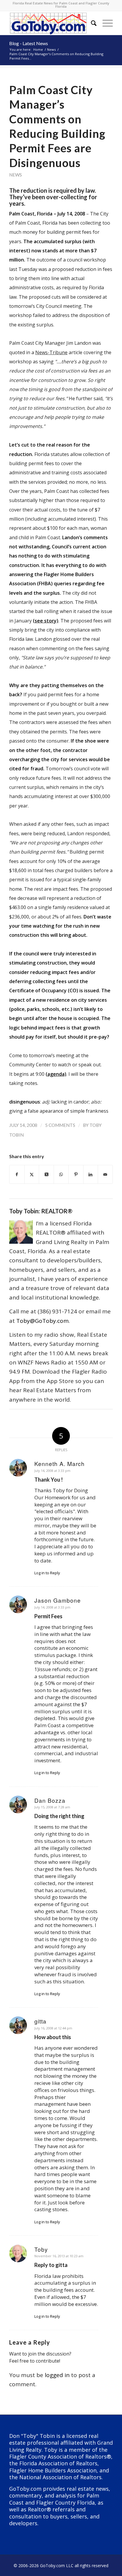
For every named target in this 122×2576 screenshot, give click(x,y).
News (16, 175)
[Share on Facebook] (17, 1174)
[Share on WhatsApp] (61, 1174)
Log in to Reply (47, 1573)
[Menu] (105, 23)
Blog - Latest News (29, 43)
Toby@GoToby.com (42, 1321)
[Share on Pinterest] (76, 1174)
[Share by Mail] (105, 1174)
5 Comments (60, 1125)
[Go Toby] (51, 23)
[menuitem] (91, 23)
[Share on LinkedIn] (91, 1174)
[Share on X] (32, 1174)
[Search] (91, 23)
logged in (57, 2375)
